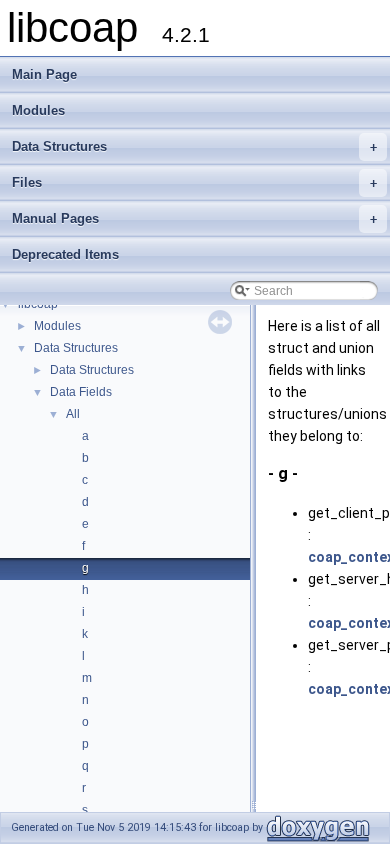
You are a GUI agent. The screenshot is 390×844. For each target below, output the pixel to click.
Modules (38, 110)
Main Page (44, 74)
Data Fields (81, 392)
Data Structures (194, 146)
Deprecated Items (65, 254)
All (73, 414)
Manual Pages (194, 218)
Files (194, 182)
